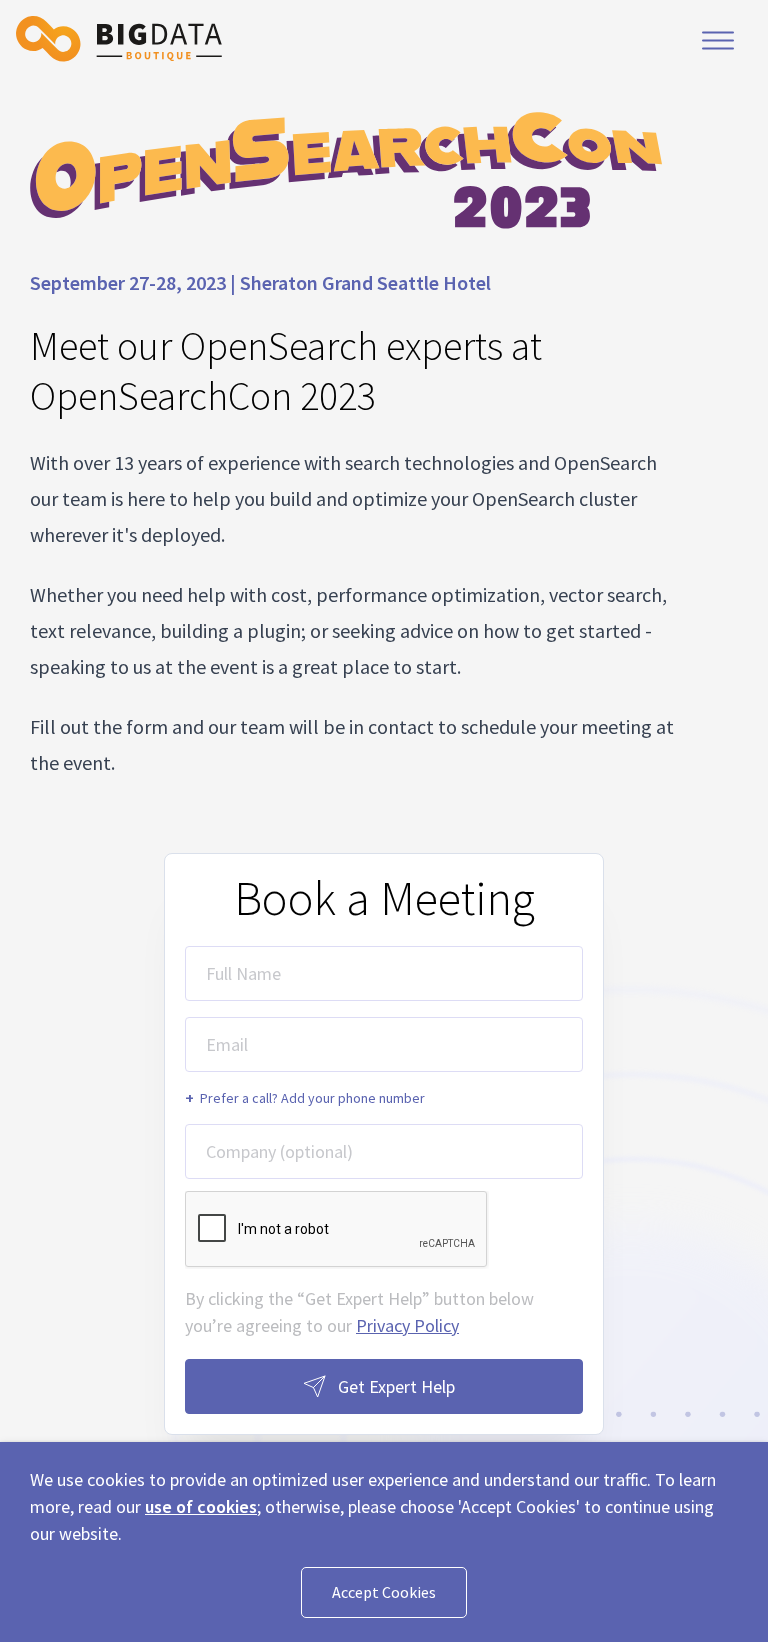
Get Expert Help (396, 1386)
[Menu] (718, 40)
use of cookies (201, 1506)
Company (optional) (279, 1151)
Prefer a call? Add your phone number (305, 1098)
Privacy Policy (407, 1325)
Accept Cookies (384, 1592)
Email (227, 1044)
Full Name (243, 973)
